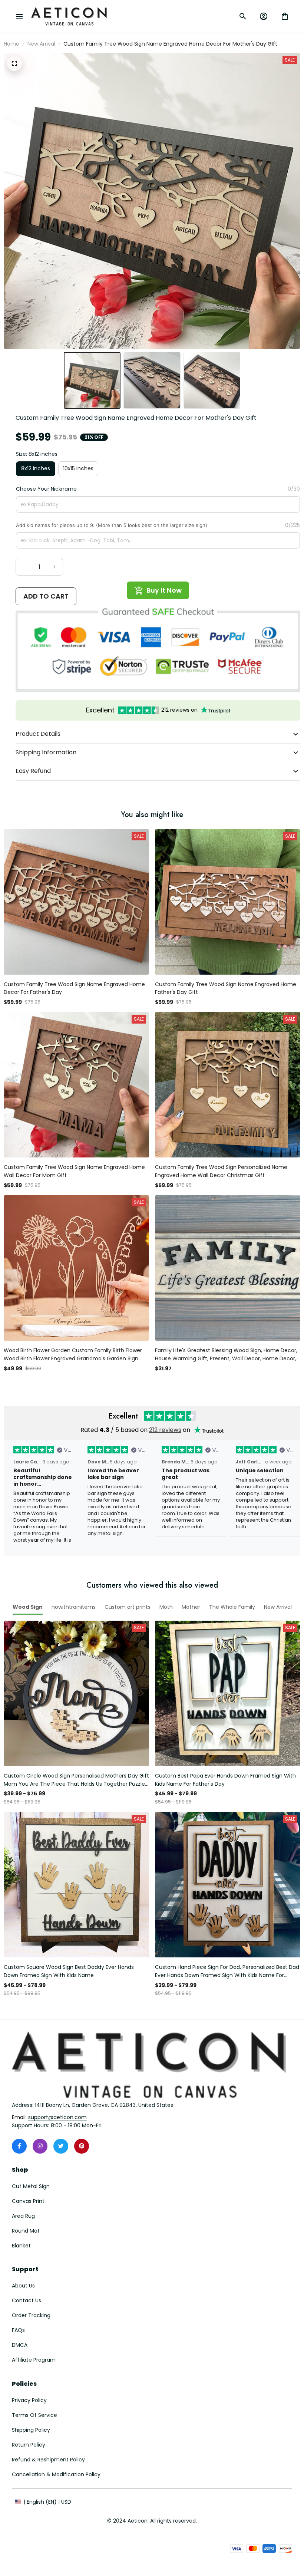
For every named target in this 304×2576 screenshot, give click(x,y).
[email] (57, 2118)
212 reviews (165, 1430)
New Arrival (41, 44)
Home (11, 44)
